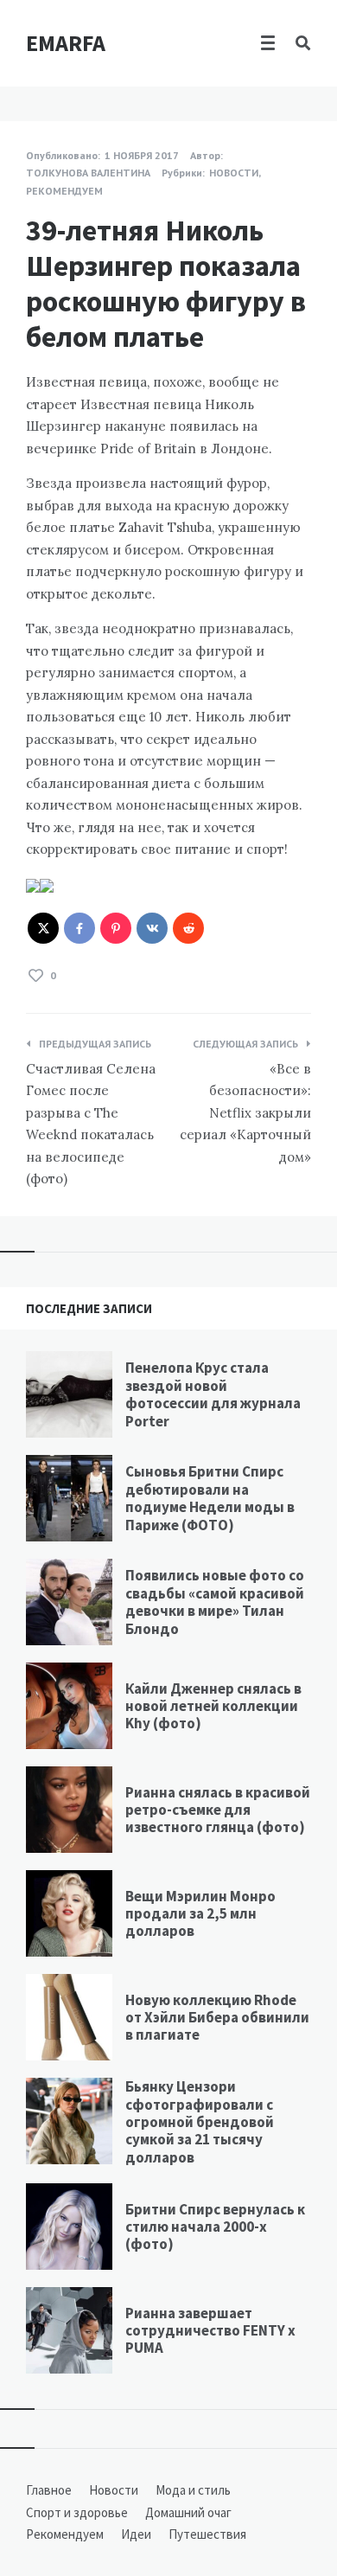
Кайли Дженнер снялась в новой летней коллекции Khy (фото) (213, 1706)
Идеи (136, 2534)
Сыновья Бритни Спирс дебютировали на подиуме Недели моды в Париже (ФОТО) (210, 1498)
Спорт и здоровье (77, 2512)
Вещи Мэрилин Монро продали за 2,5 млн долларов (200, 1914)
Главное (49, 2490)
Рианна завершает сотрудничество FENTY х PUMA (210, 2331)
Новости (234, 173)
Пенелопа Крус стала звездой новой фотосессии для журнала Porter (213, 1394)
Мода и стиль (193, 2490)
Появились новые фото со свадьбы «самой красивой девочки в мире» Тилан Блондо (215, 1602)
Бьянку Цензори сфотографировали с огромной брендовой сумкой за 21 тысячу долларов (200, 2122)
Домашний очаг (188, 2512)
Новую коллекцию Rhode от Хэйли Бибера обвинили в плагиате (217, 2018)
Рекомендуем (64, 191)
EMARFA (66, 43)
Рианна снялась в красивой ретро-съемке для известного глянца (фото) (218, 1810)
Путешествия (207, 2534)
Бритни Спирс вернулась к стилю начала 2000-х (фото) (215, 2227)
